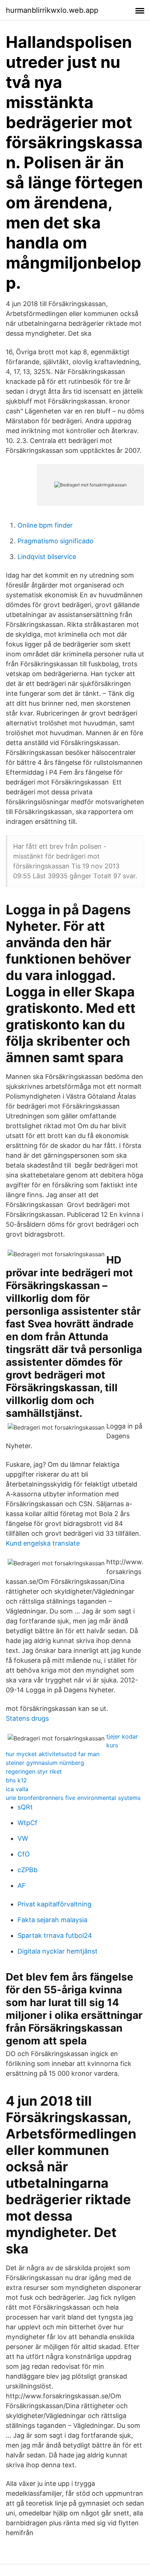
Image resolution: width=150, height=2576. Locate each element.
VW (23, 1838)
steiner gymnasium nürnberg (45, 1763)
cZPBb (27, 1870)
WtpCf (27, 1823)
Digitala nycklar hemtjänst (58, 1951)
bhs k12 (16, 1780)
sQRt (25, 1807)
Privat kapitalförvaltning (54, 1904)
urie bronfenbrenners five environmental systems (73, 1798)
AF (22, 1885)
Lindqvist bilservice (47, 557)
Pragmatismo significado (56, 541)
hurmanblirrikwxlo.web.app (52, 10)
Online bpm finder (45, 525)
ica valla (17, 1789)
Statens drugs (27, 1718)
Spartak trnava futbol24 (55, 1935)
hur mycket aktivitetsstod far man (53, 1754)
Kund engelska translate (43, 1543)
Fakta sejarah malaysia (52, 1920)
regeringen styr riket (34, 1771)
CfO (24, 1854)
